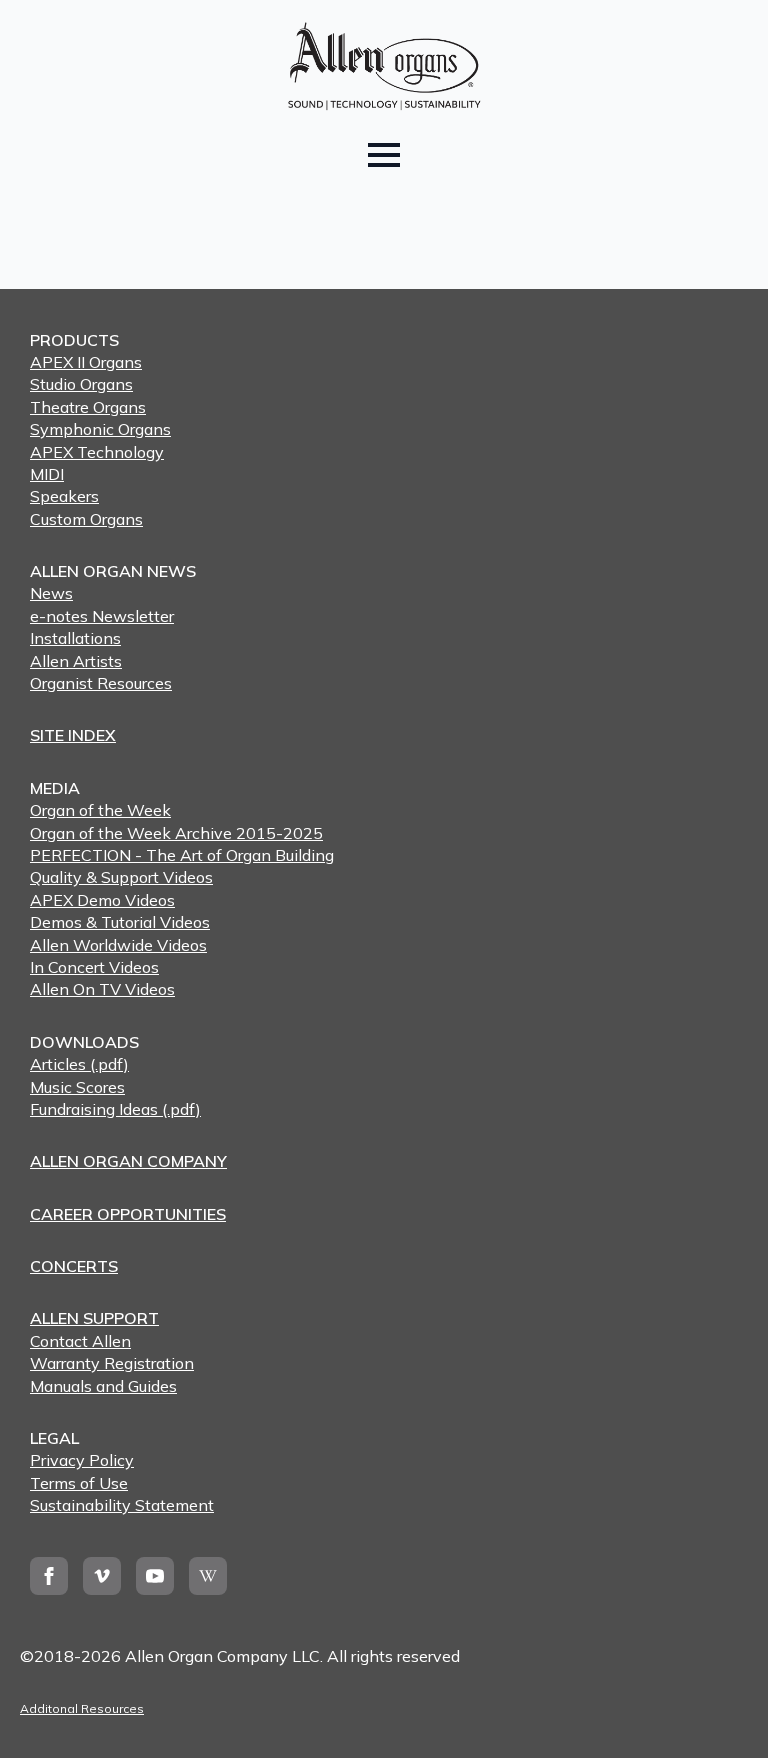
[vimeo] (102, 1576)
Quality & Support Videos (121, 877)
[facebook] (49, 1576)
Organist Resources (101, 683)
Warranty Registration (112, 1363)
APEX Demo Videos (102, 900)
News (51, 593)
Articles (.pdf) (79, 1064)
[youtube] (155, 1576)
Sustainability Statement (122, 1505)
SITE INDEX (73, 735)
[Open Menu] (384, 155)
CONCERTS (74, 1266)
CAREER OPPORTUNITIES (128, 1214)
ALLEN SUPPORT (94, 1318)
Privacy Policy (82, 1460)
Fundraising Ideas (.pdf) (115, 1109)
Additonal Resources (82, 1708)
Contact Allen (80, 1341)
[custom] (208, 1576)
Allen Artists (76, 661)
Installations (75, 638)
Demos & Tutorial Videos (120, 922)
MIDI (47, 474)
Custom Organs (86, 519)
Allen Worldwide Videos (118, 945)
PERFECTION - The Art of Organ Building (182, 855)
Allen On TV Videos (102, 989)
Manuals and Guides (103, 1386)
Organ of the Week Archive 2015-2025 (176, 833)
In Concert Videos (94, 967)
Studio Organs (81, 384)
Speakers (64, 496)
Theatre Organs (88, 407)
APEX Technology (97, 452)
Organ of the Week (100, 810)
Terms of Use (79, 1483)
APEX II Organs (86, 362)
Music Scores (77, 1087)
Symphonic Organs (100, 429)
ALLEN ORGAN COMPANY (128, 1161)
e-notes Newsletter (102, 616)
